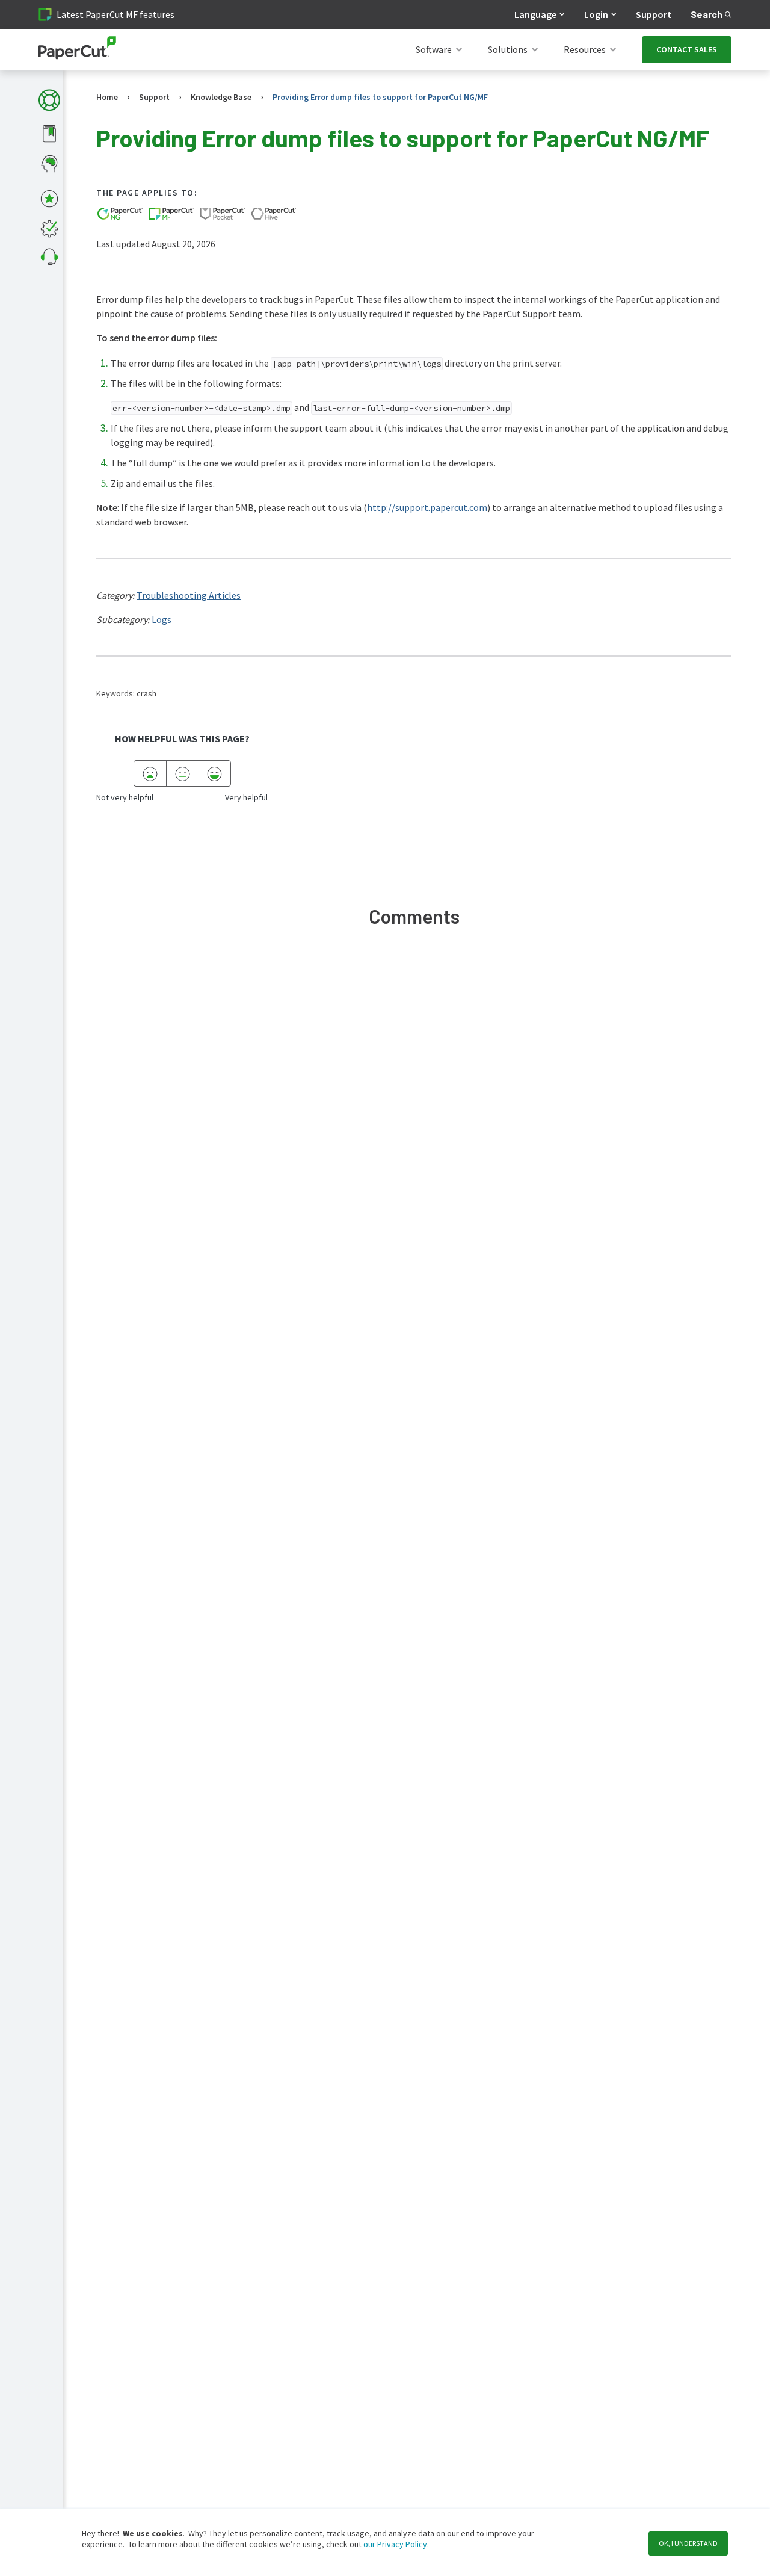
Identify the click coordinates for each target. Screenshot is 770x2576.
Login (596, 14)
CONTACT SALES (687, 49)
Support (654, 14)
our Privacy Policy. (395, 2544)
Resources (585, 49)
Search (707, 14)
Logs (162, 619)
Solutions (508, 49)
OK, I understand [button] (688, 2543)
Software (434, 49)
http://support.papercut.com (427, 507)
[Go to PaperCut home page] (77, 50)
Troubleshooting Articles (189, 595)
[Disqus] (414, 1117)
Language (535, 14)
